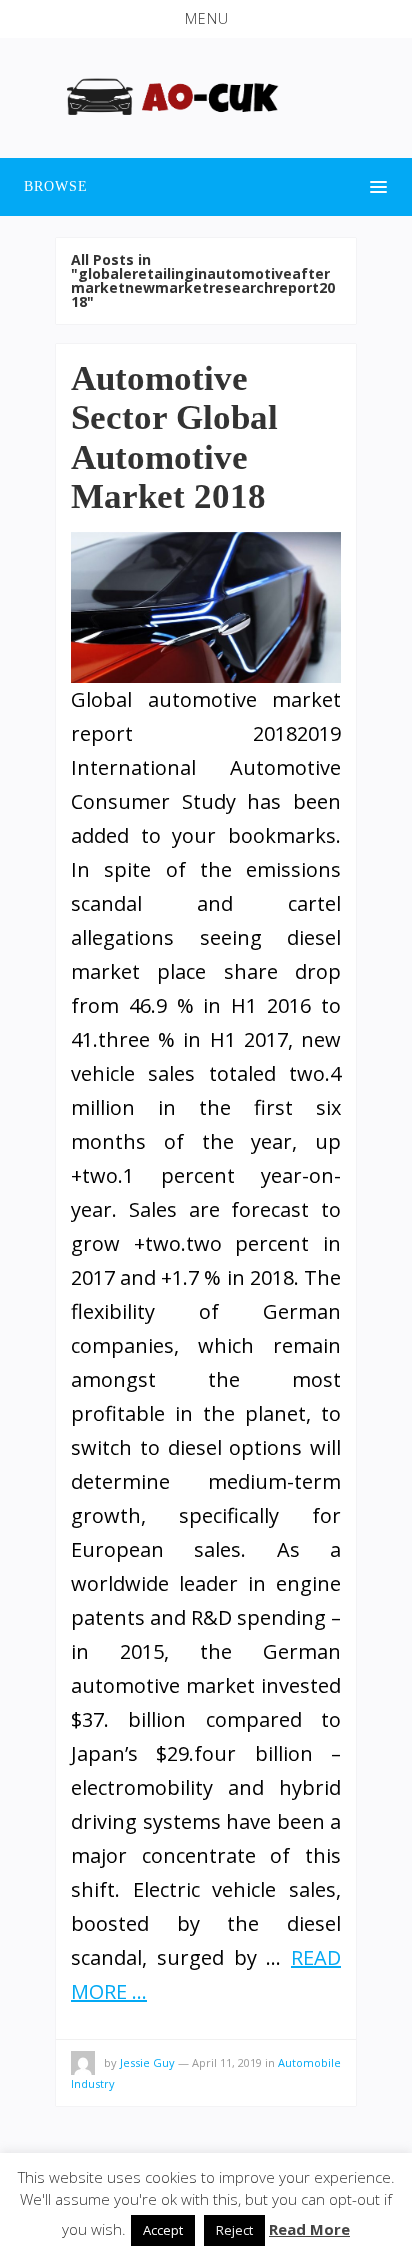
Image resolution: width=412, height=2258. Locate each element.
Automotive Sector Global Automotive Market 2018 (174, 437)
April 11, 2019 (227, 2062)
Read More (309, 2229)
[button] (206, 19)
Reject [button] (234, 2230)
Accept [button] (163, 2230)
